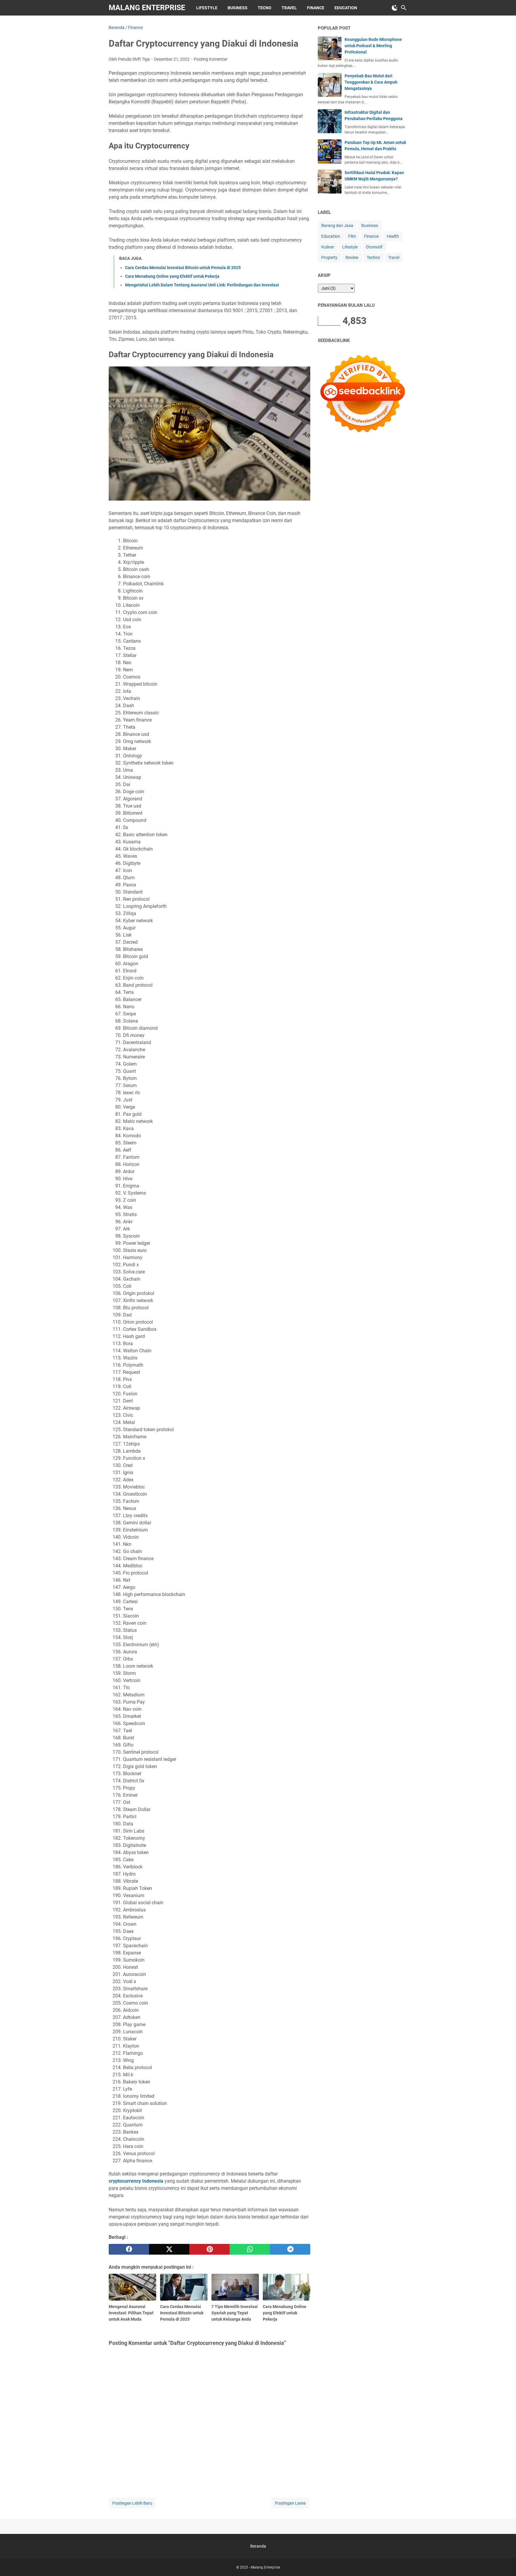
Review (352, 257)
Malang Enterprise (147, 8)
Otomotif (374, 247)
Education (346, 8)
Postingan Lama (290, 2503)
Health (393, 236)
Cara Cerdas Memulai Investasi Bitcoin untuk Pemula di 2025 (183, 268)
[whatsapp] (250, 2249)
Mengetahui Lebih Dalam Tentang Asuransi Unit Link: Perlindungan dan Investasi (202, 285)
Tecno (265, 8)
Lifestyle (207, 8)
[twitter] (169, 2249)
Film (352, 236)
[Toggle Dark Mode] (395, 8)
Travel (289, 8)
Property (329, 257)
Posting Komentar (211, 59)
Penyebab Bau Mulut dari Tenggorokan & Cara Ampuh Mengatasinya (371, 82)
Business (238, 8)
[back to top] (504, 2563)
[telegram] (290, 2249)
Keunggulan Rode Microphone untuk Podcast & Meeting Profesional (373, 46)
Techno (373, 257)
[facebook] (129, 2249)
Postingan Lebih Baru (132, 2503)
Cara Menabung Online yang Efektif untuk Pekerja (172, 276)
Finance (316, 8)
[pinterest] (209, 2249)
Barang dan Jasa (337, 225)
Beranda (258, 2546)
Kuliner (328, 247)
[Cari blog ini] (404, 8)
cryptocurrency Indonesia (136, 2181)
